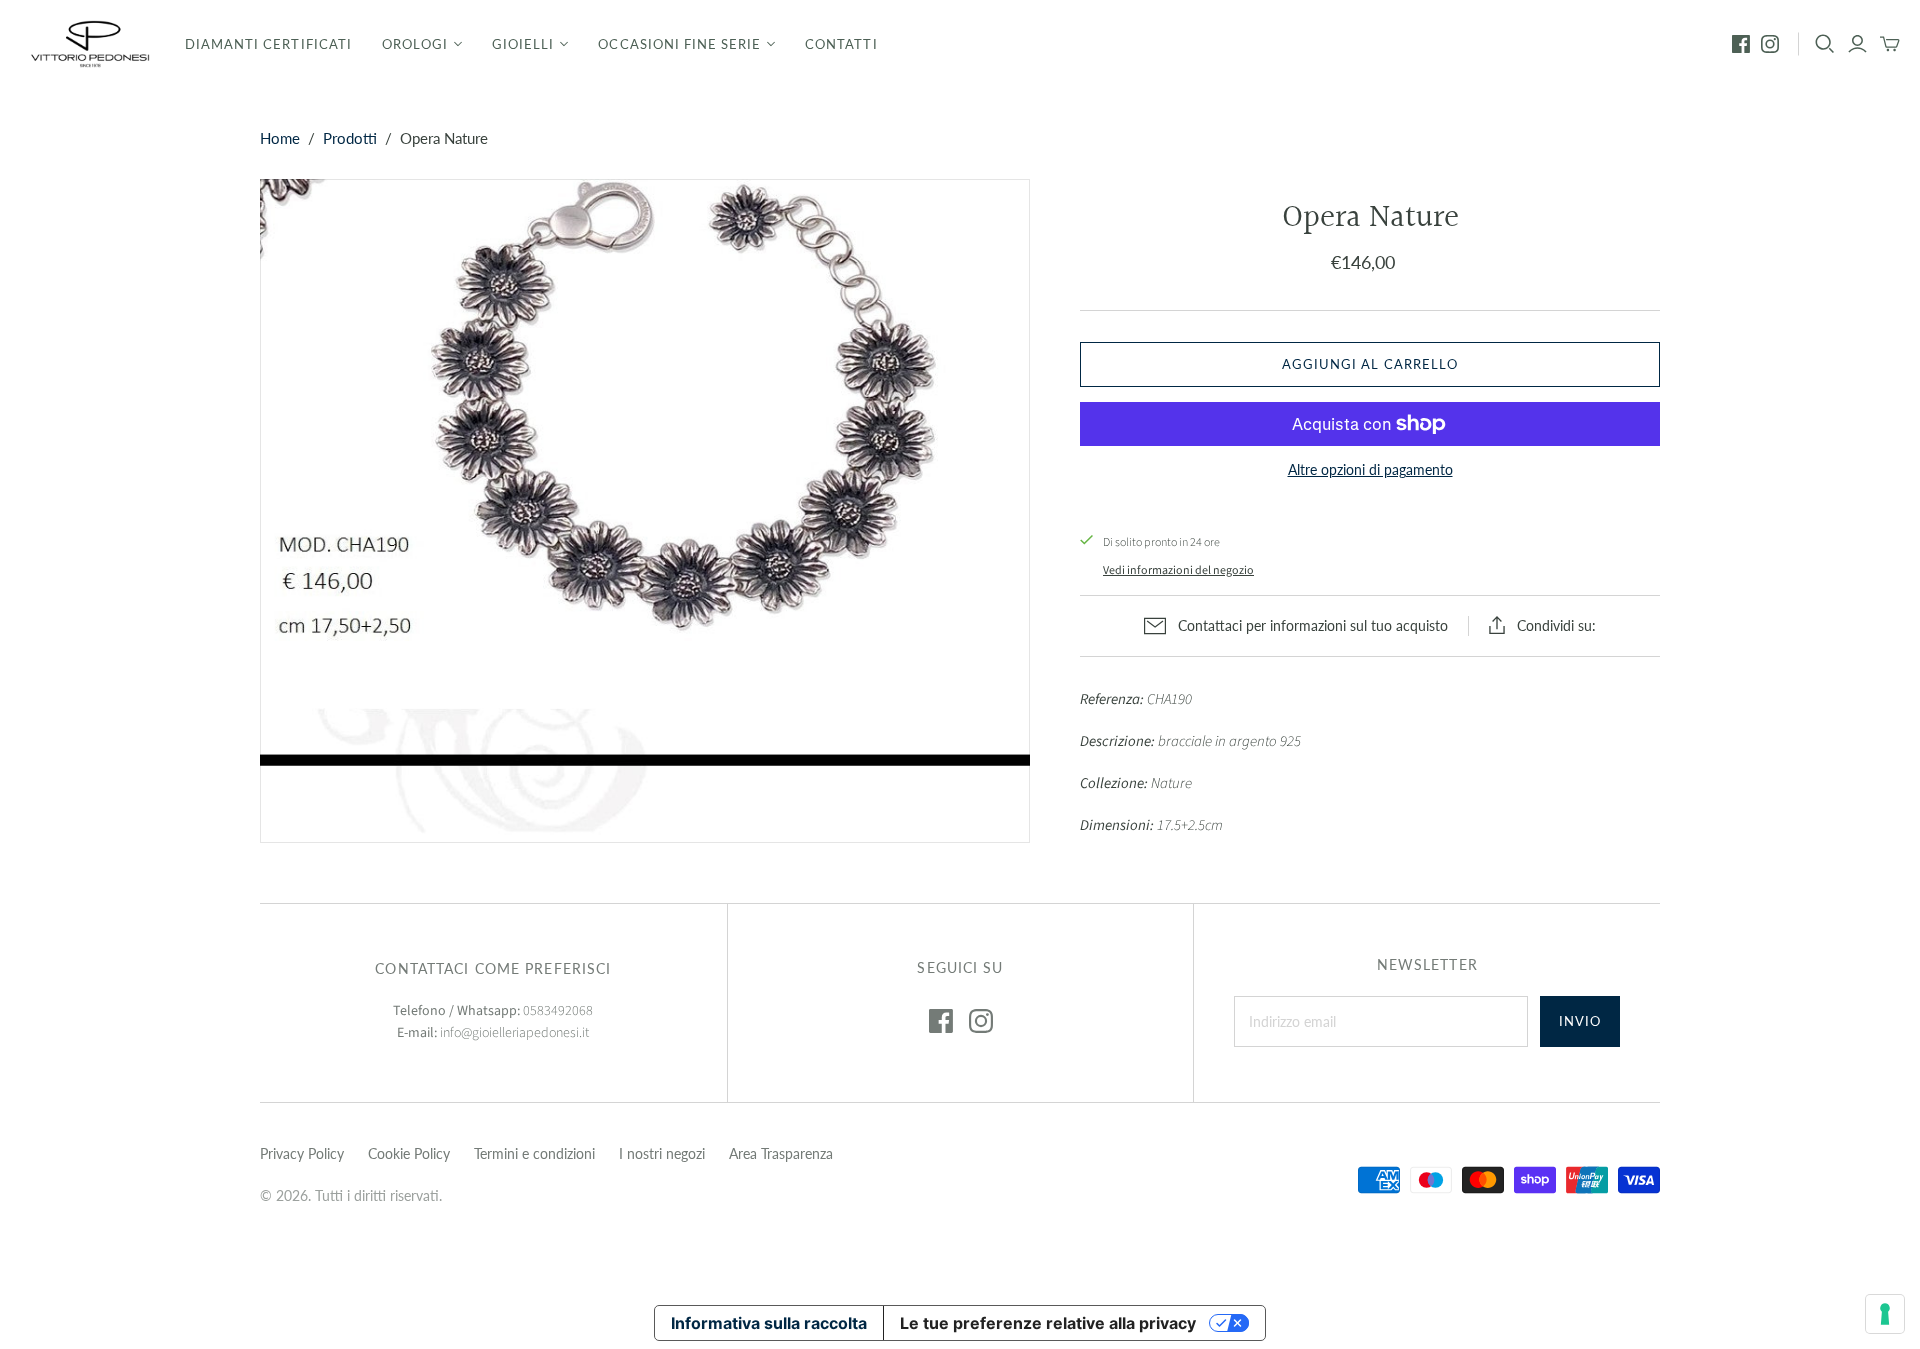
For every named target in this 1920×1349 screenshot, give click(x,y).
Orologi (415, 44)
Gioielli (523, 44)
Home (280, 138)
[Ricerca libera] (1825, 44)
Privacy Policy (302, 1153)
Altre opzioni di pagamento (1370, 469)
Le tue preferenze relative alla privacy (1048, 1323)
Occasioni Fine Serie (679, 44)
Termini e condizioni (534, 1153)
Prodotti (350, 138)
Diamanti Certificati (268, 44)
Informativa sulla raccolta (769, 1323)
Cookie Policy (409, 1153)
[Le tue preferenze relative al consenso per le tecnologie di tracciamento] (1885, 1314)
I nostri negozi (662, 1153)
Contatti (841, 44)
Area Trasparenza (781, 1153)
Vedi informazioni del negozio (1178, 570)
